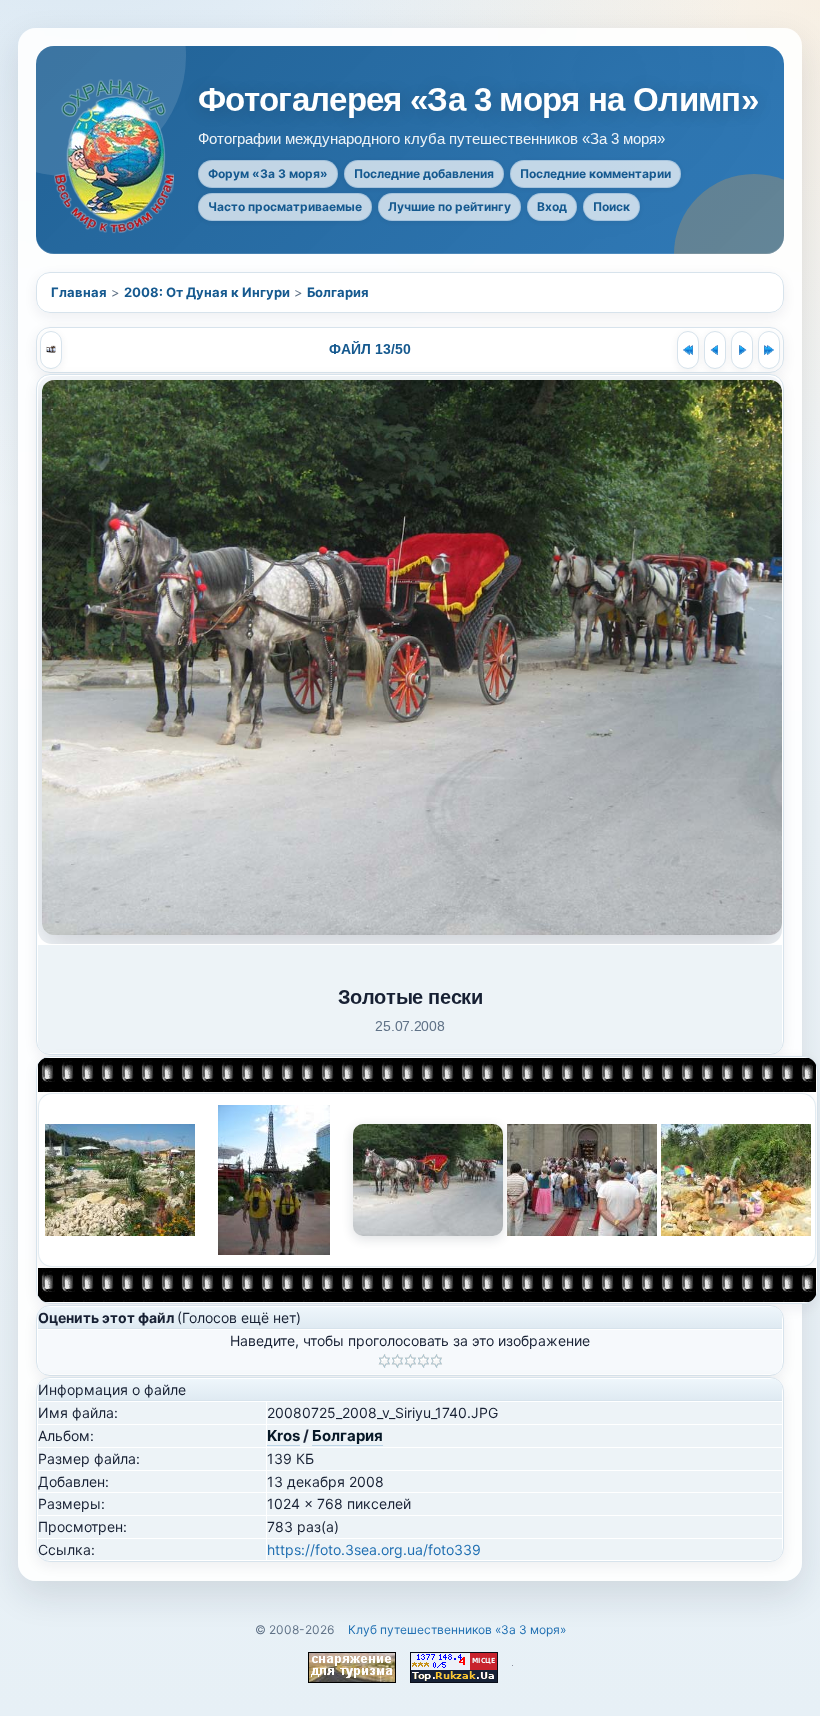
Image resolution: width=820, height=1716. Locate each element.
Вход (552, 206)
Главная (79, 292)
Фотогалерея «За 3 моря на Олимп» (478, 100)
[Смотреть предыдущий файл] (715, 350)
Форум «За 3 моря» (268, 173)
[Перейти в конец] (769, 350)
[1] (384, 1361)
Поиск (611, 206)
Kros (283, 1435)
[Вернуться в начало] (688, 350)
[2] (397, 1361)
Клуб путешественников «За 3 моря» (457, 1629)
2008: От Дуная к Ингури (207, 292)
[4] (423, 1361)
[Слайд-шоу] (51, 350)
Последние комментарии (595, 173)
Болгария (338, 292)
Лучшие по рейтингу (449, 206)
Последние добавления (424, 173)
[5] (436, 1361)
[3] (410, 1361)
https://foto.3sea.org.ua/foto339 (374, 1549)
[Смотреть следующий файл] (742, 350)
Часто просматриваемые (285, 206)
